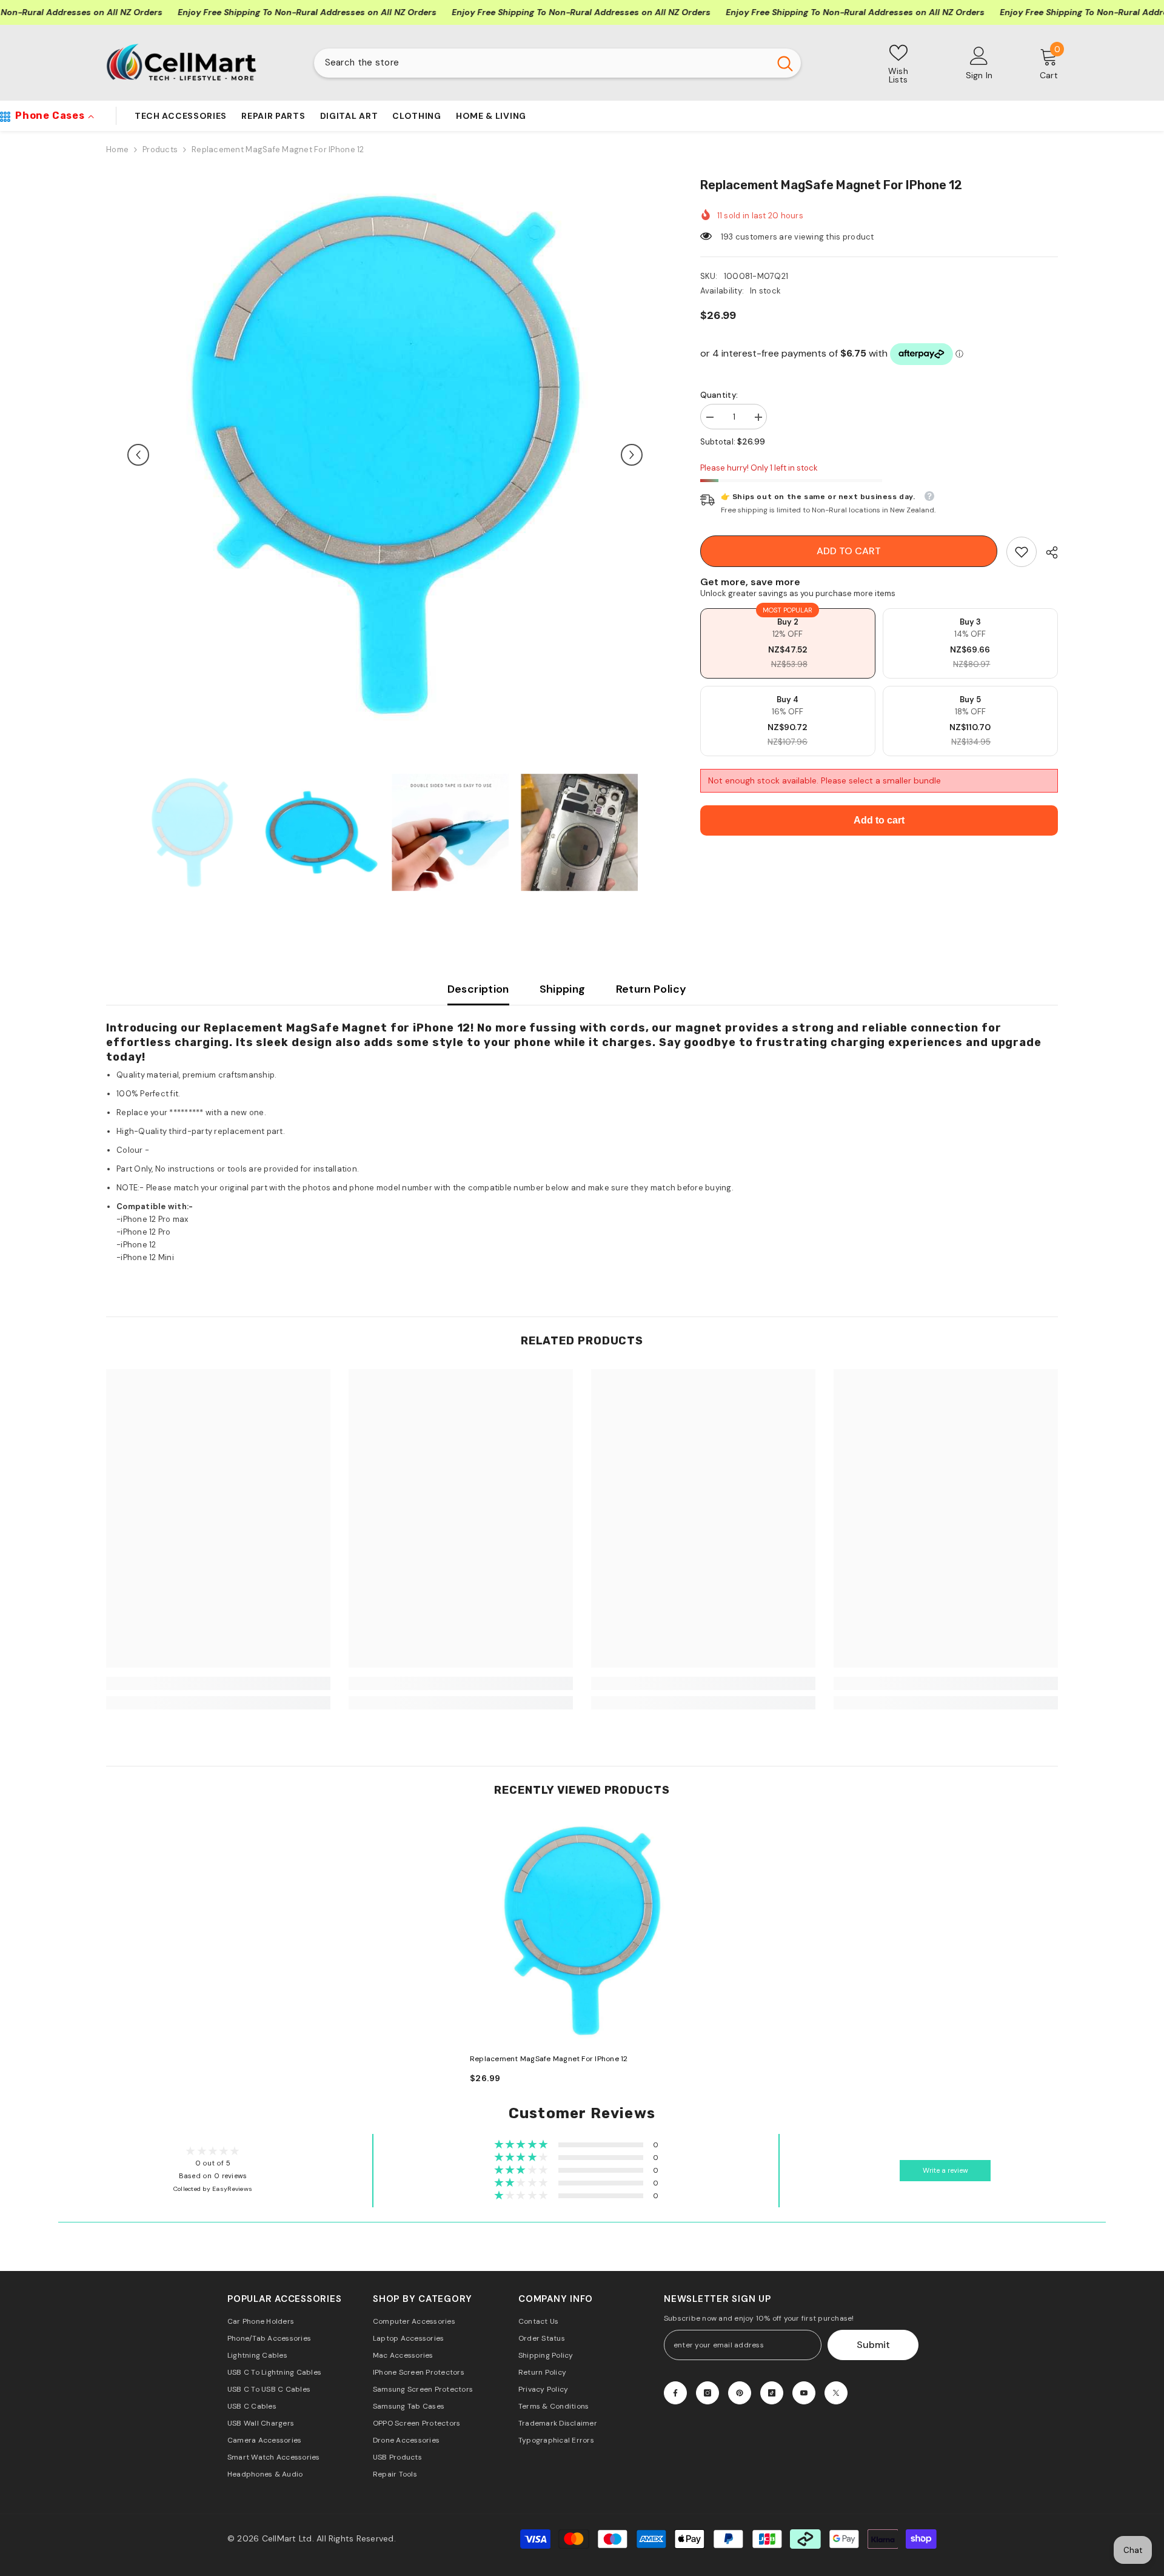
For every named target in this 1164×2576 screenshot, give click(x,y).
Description (478, 989)
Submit (873, 2345)
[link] (1022, 552)
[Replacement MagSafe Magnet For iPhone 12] (582, 1931)
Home (117, 149)
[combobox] (542, 63)
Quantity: (719, 395)
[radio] (788, 643)
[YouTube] (804, 2393)
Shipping (563, 989)
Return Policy (651, 989)
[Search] (557, 63)
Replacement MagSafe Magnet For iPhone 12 (549, 2059)
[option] (385, 455)
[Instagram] (707, 2393)
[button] (138, 455)
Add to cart (849, 551)
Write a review (945, 2171)
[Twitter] (836, 2393)
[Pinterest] (740, 2393)
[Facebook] (675, 2393)
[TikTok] (772, 2393)
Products (160, 149)
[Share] (1047, 552)
